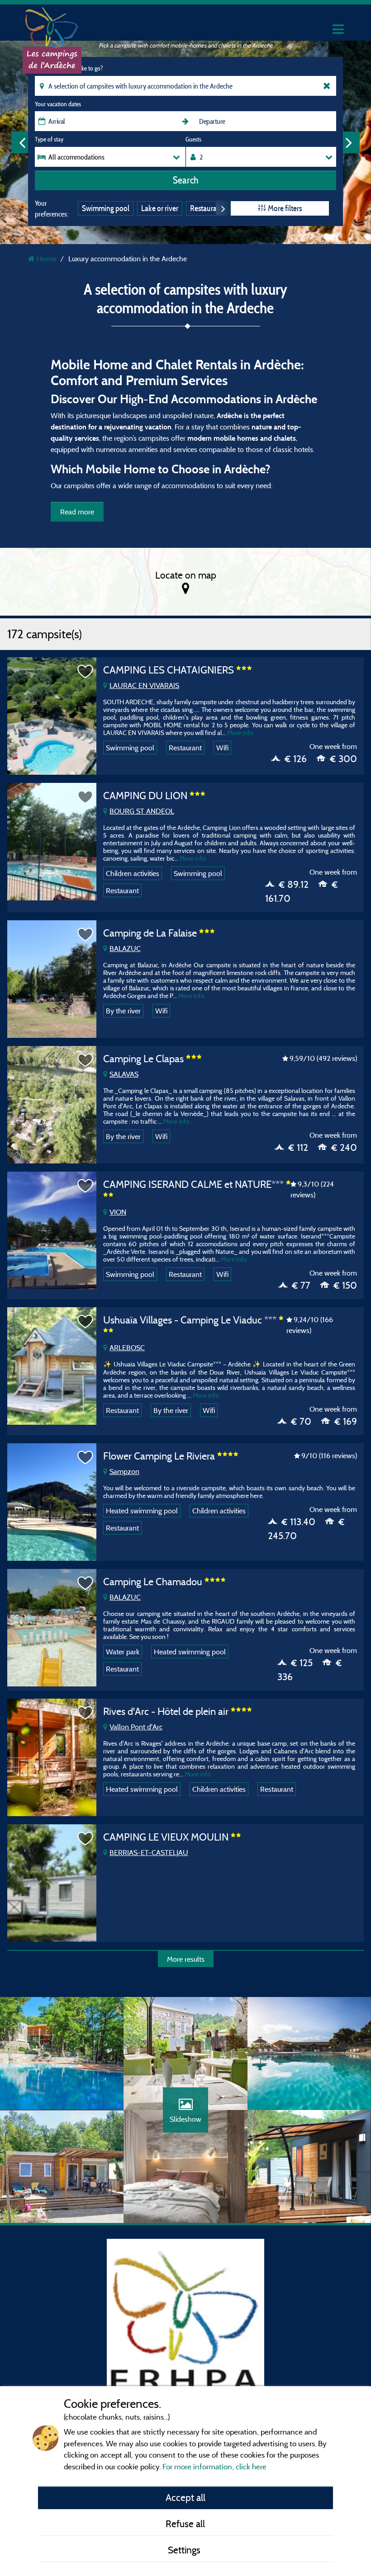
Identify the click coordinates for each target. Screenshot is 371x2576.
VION (118, 1212)
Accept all (185, 2497)
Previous (22, 142)
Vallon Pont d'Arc (136, 1727)
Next (349, 142)
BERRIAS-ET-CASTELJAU (149, 1852)
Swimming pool (106, 208)
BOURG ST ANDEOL (142, 811)
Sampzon (124, 1471)
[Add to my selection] (86, 672)
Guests (193, 139)
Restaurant (207, 208)
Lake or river (160, 208)
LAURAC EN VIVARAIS (144, 685)
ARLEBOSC (127, 1347)
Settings (185, 2550)
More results (186, 1959)
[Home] (52, 25)
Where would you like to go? (69, 68)
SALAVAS (124, 1074)
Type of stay (49, 139)
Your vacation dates (58, 104)
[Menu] (337, 30)
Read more (77, 512)
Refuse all (185, 2524)
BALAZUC (125, 948)
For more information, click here (214, 2466)
